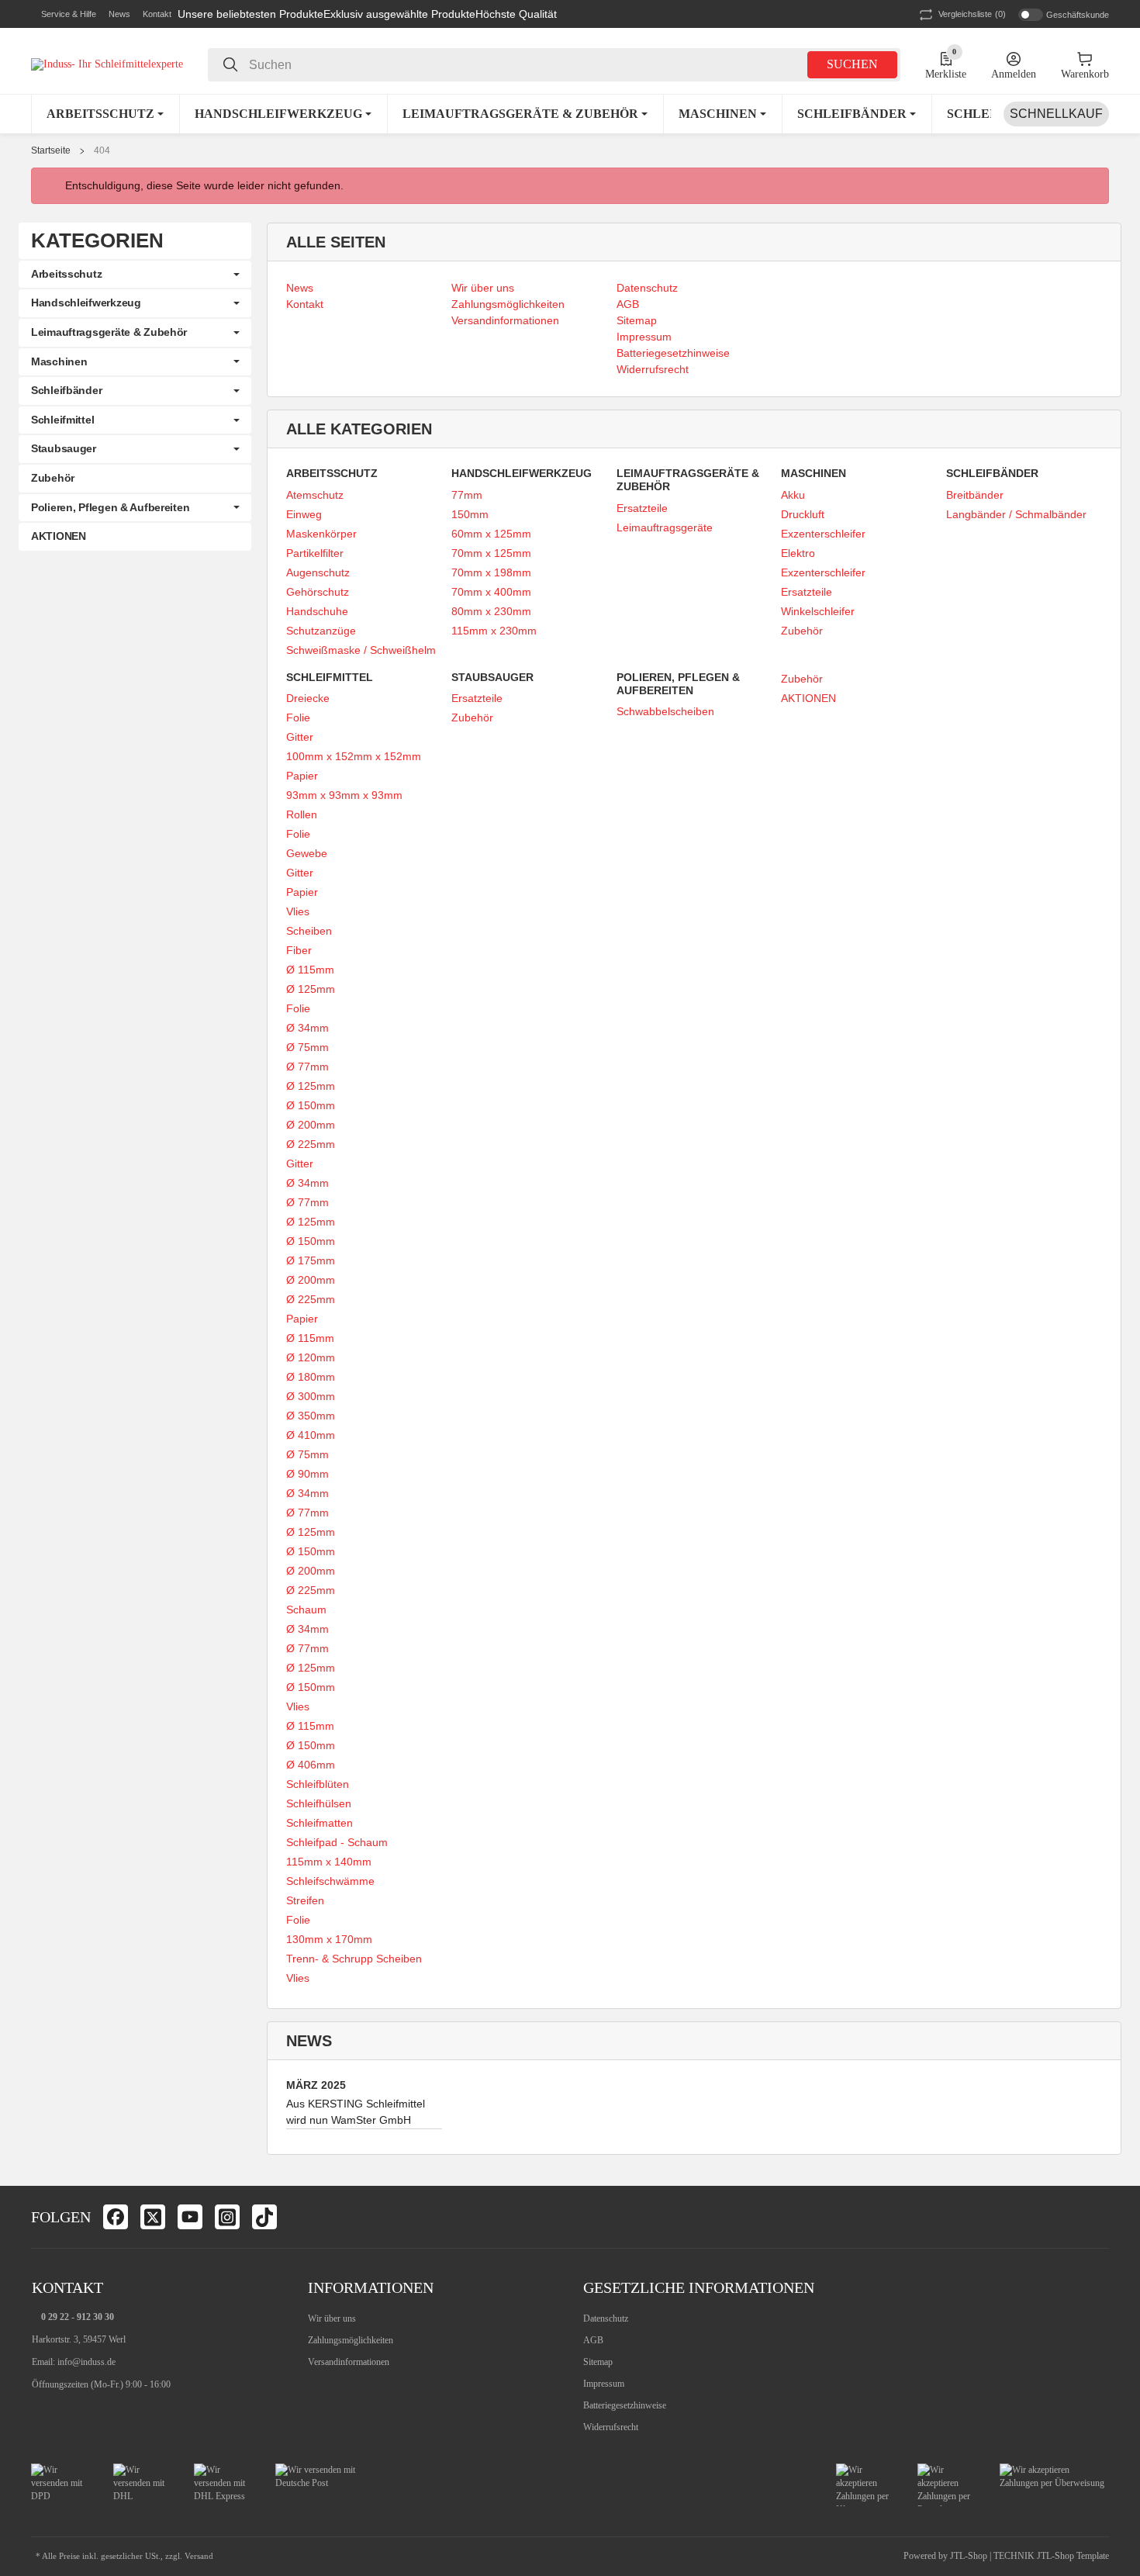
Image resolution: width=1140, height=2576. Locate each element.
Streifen (305, 1900)
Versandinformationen (349, 2362)
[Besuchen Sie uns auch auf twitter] (153, 2217)
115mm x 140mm (329, 1862)
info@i (70, 2362)
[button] (64, 15)
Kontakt (157, 14)
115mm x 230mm (494, 631)
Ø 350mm (311, 1416)
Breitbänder (975, 495)
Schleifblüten (318, 1784)
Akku (793, 495)
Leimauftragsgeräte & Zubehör (109, 332)
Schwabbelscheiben (665, 711)
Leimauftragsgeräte (665, 527)
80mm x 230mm (491, 611)
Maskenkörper (321, 534)
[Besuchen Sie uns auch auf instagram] (227, 2217)
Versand (199, 2556)
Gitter (300, 737)
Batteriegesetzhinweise (625, 2405)
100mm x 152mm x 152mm (354, 756)
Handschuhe (317, 611)
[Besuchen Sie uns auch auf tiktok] (264, 2217)
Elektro (798, 553)
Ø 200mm (311, 1125)
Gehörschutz (318, 592)
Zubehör (802, 631)
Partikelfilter (315, 553)
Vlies (298, 911)
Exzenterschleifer (823, 534)
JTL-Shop (970, 2556)
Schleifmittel (62, 420)
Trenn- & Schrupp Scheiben (354, 1959)
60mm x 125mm (491, 534)
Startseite (51, 150)
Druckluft (803, 514)
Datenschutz (606, 2318)
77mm (467, 495)
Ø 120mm (311, 1357)
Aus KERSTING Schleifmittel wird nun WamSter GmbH (356, 2112)
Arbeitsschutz (66, 274)
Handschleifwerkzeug (86, 303)
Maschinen (59, 361)
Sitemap (598, 2362)
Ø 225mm (311, 1144)
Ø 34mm (307, 1028)
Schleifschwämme (330, 1881)
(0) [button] (972, 14)
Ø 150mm (311, 1105)
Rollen (302, 814)
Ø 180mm (311, 1377)
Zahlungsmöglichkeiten (351, 2340)
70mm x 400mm (491, 592)
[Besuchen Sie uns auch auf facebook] (116, 2217)
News (119, 14)
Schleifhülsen (319, 1803)
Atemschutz (315, 495)
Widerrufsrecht (611, 2427)
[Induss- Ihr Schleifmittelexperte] (107, 64)
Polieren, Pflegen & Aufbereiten (110, 507)
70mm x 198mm (491, 572)
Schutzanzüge (321, 631)
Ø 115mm (310, 970)
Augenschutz (318, 572)
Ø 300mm (311, 1396)
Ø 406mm (311, 1765)
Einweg (304, 514)
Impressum (604, 2384)
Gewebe (307, 853)
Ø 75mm (307, 1047)
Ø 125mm (311, 989)
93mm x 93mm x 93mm (344, 795)
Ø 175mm (311, 1260)
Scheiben (309, 931)
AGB (593, 2340)
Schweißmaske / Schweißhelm (361, 650)
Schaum (306, 1610)
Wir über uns (332, 2318)
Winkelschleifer (818, 611)
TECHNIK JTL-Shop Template (1051, 2556)
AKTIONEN (808, 698)
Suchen (852, 64)
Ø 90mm (307, 1474)
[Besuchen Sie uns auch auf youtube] (190, 2217)
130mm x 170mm (329, 1939)
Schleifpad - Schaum (337, 1842)
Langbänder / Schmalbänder (1016, 514)
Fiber (299, 950)
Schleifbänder (66, 390)
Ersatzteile (642, 508)
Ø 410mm (311, 1435)
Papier (302, 776)
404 (102, 150)
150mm (470, 514)
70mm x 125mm (491, 553)
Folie (298, 717)
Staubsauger (64, 448)
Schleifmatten (320, 1823)
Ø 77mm (307, 1067)
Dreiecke (308, 698)
